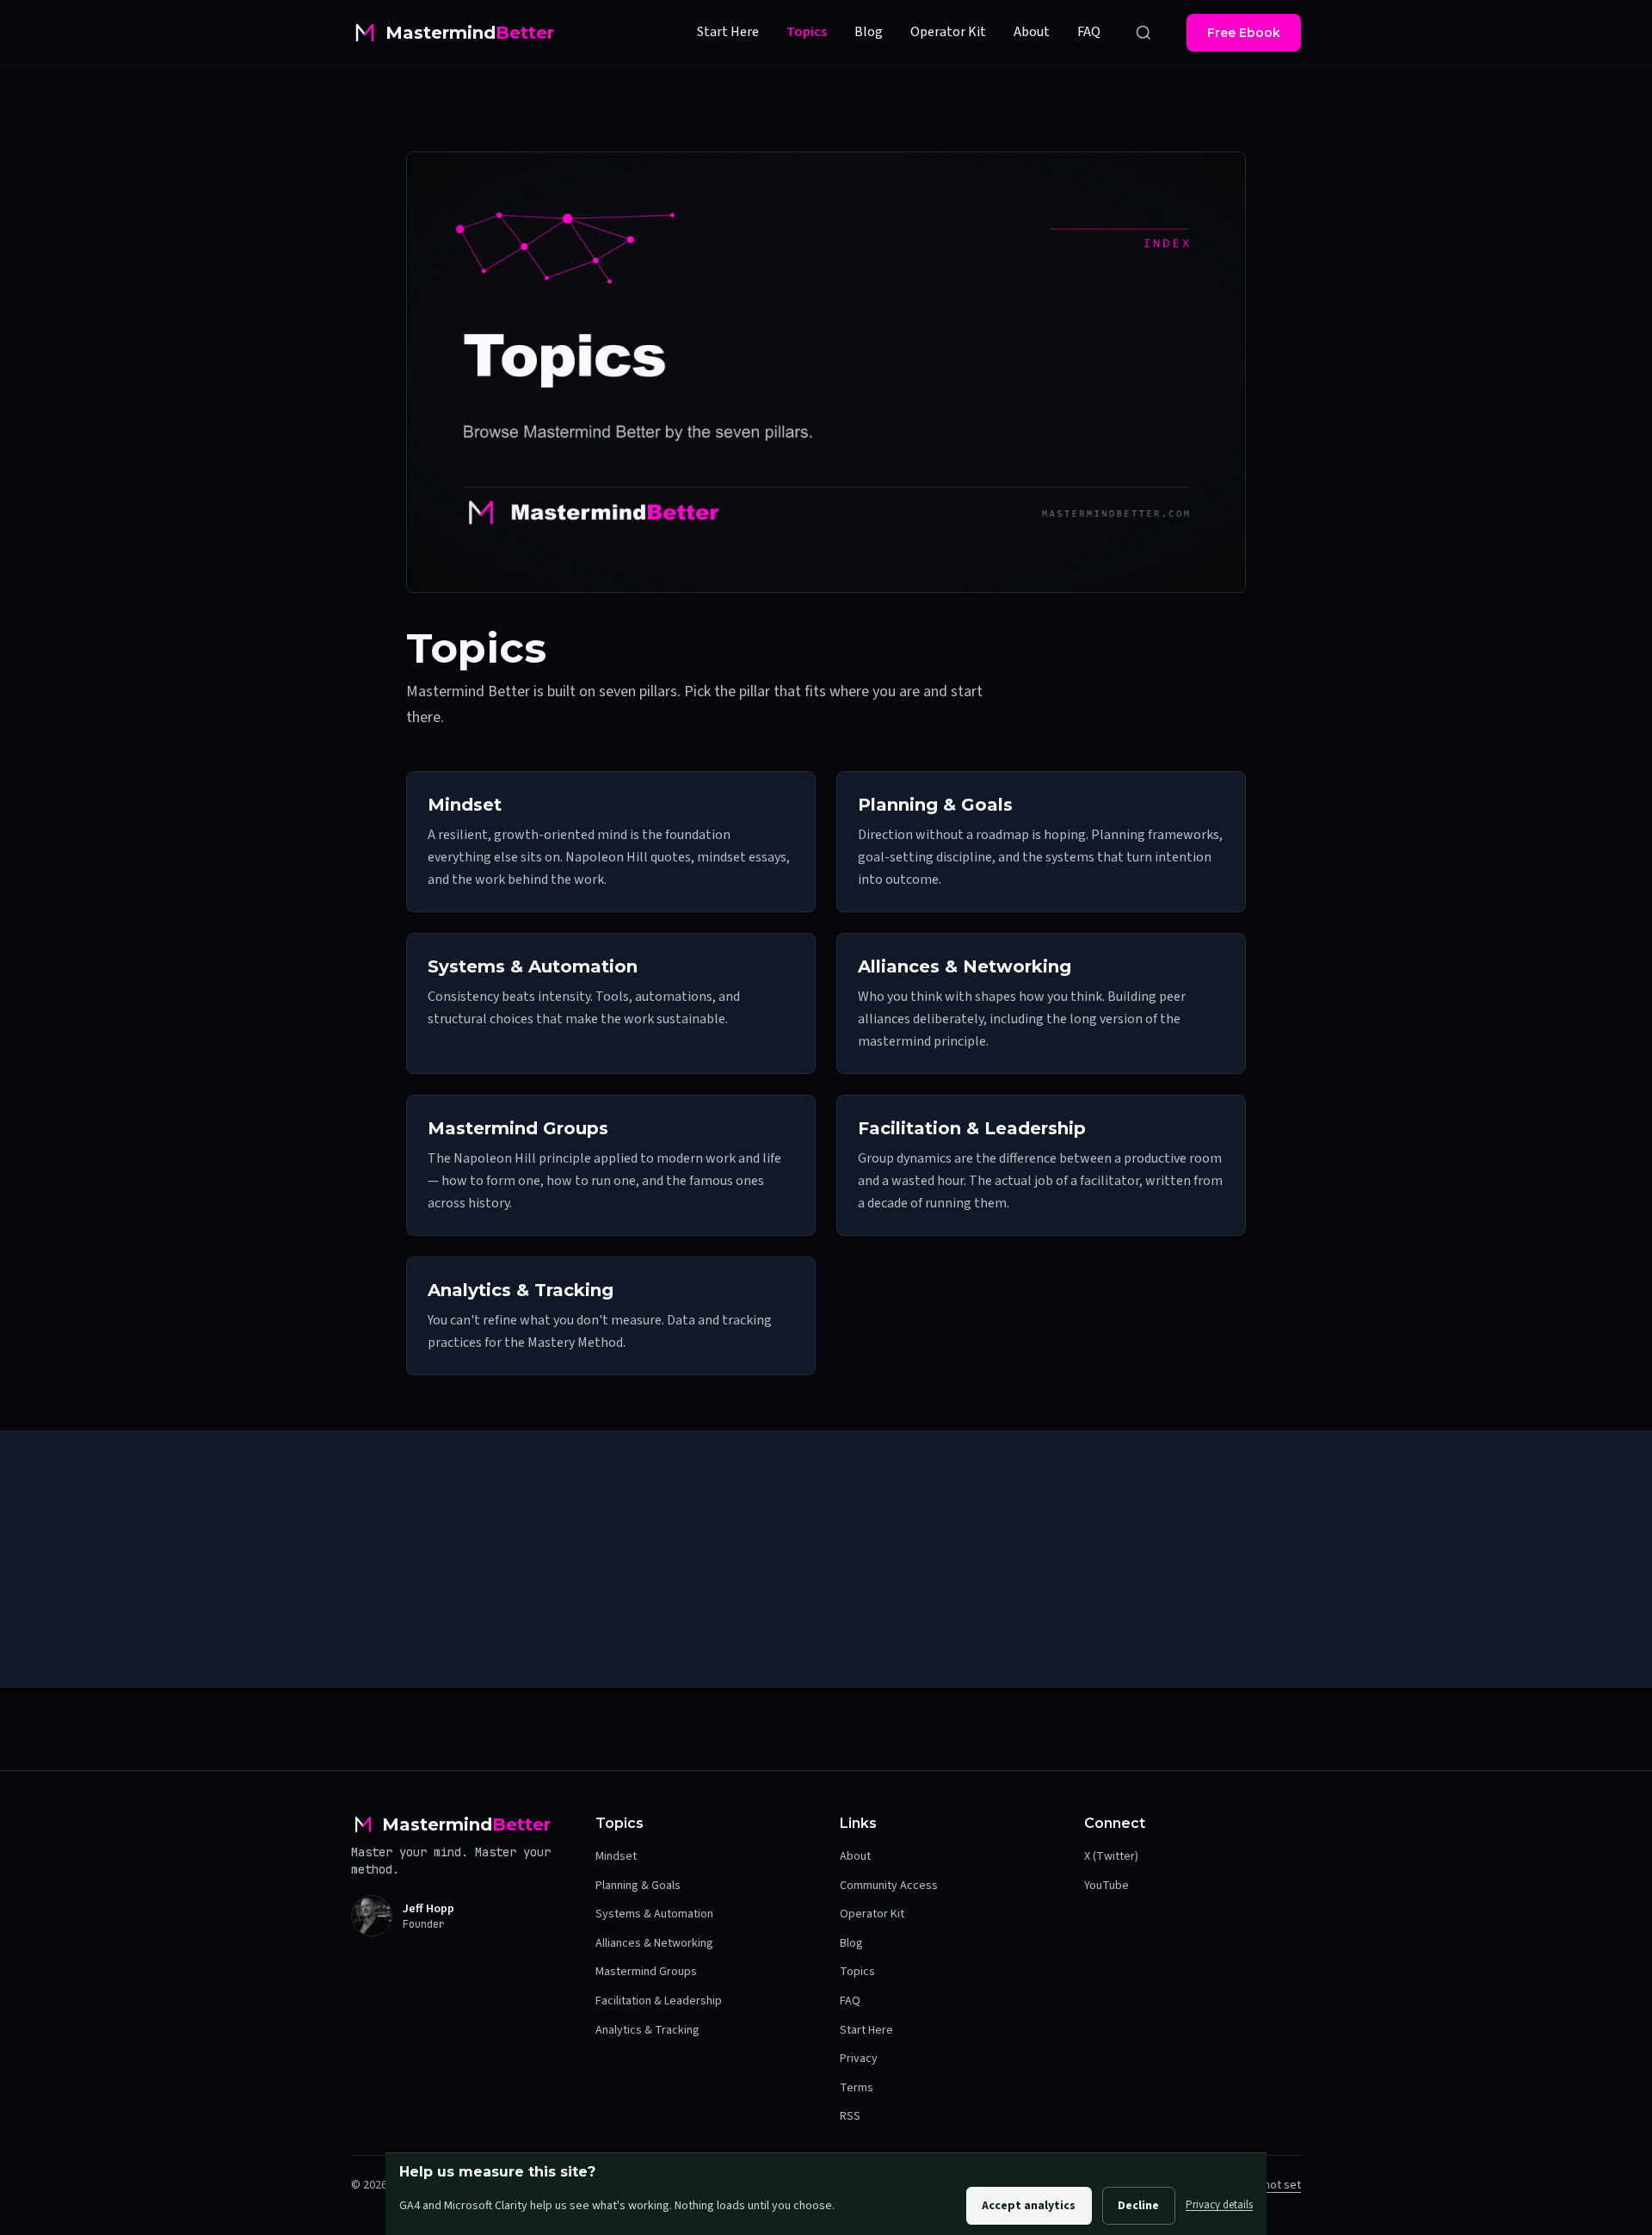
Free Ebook (1244, 33)
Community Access (889, 1886)
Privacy (859, 2059)
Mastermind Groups (646, 1972)
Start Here (728, 32)
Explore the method (940, 1626)
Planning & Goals (638, 1886)
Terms (857, 2088)
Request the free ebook (726, 1626)
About (1032, 32)
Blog (869, 32)
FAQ (1089, 32)
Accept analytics (1029, 2206)
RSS (850, 2116)
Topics (807, 32)
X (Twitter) (1111, 1856)
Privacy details (1219, 2205)
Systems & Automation (654, 1914)
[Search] (1143, 33)
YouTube (1106, 1886)
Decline (1138, 2206)
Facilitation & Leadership (659, 2001)
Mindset (616, 1856)
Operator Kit (948, 32)
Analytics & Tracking (647, 2030)
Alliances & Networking (654, 1943)
